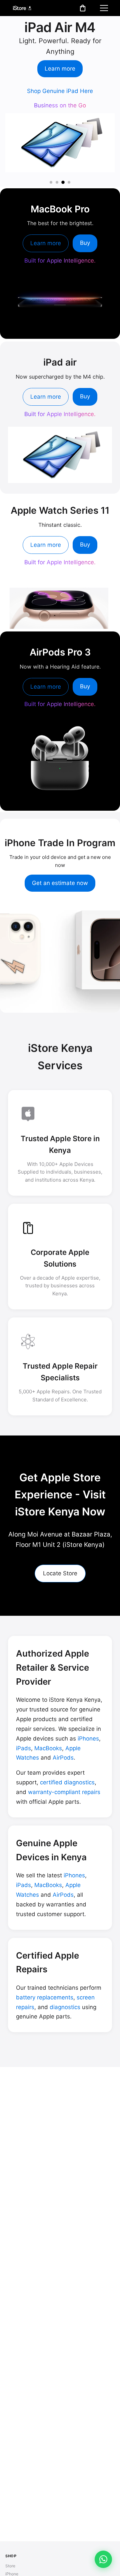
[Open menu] (104, 8)
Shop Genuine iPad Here (60, 91)
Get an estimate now (60, 883)
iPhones (88, 1739)
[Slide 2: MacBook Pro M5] (57, 182)
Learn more (60, 69)
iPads (23, 1748)
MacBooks (48, 1748)
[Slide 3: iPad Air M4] (63, 182)
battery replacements (45, 1997)
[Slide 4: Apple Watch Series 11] (69, 182)
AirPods (63, 1758)
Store (10, 2566)
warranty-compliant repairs (64, 1792)
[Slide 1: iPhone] (51, 182)
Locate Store (60, 1573)
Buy (85, 243)
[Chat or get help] (103, 2559)
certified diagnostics (67, 1782)
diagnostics (65, 2007)
